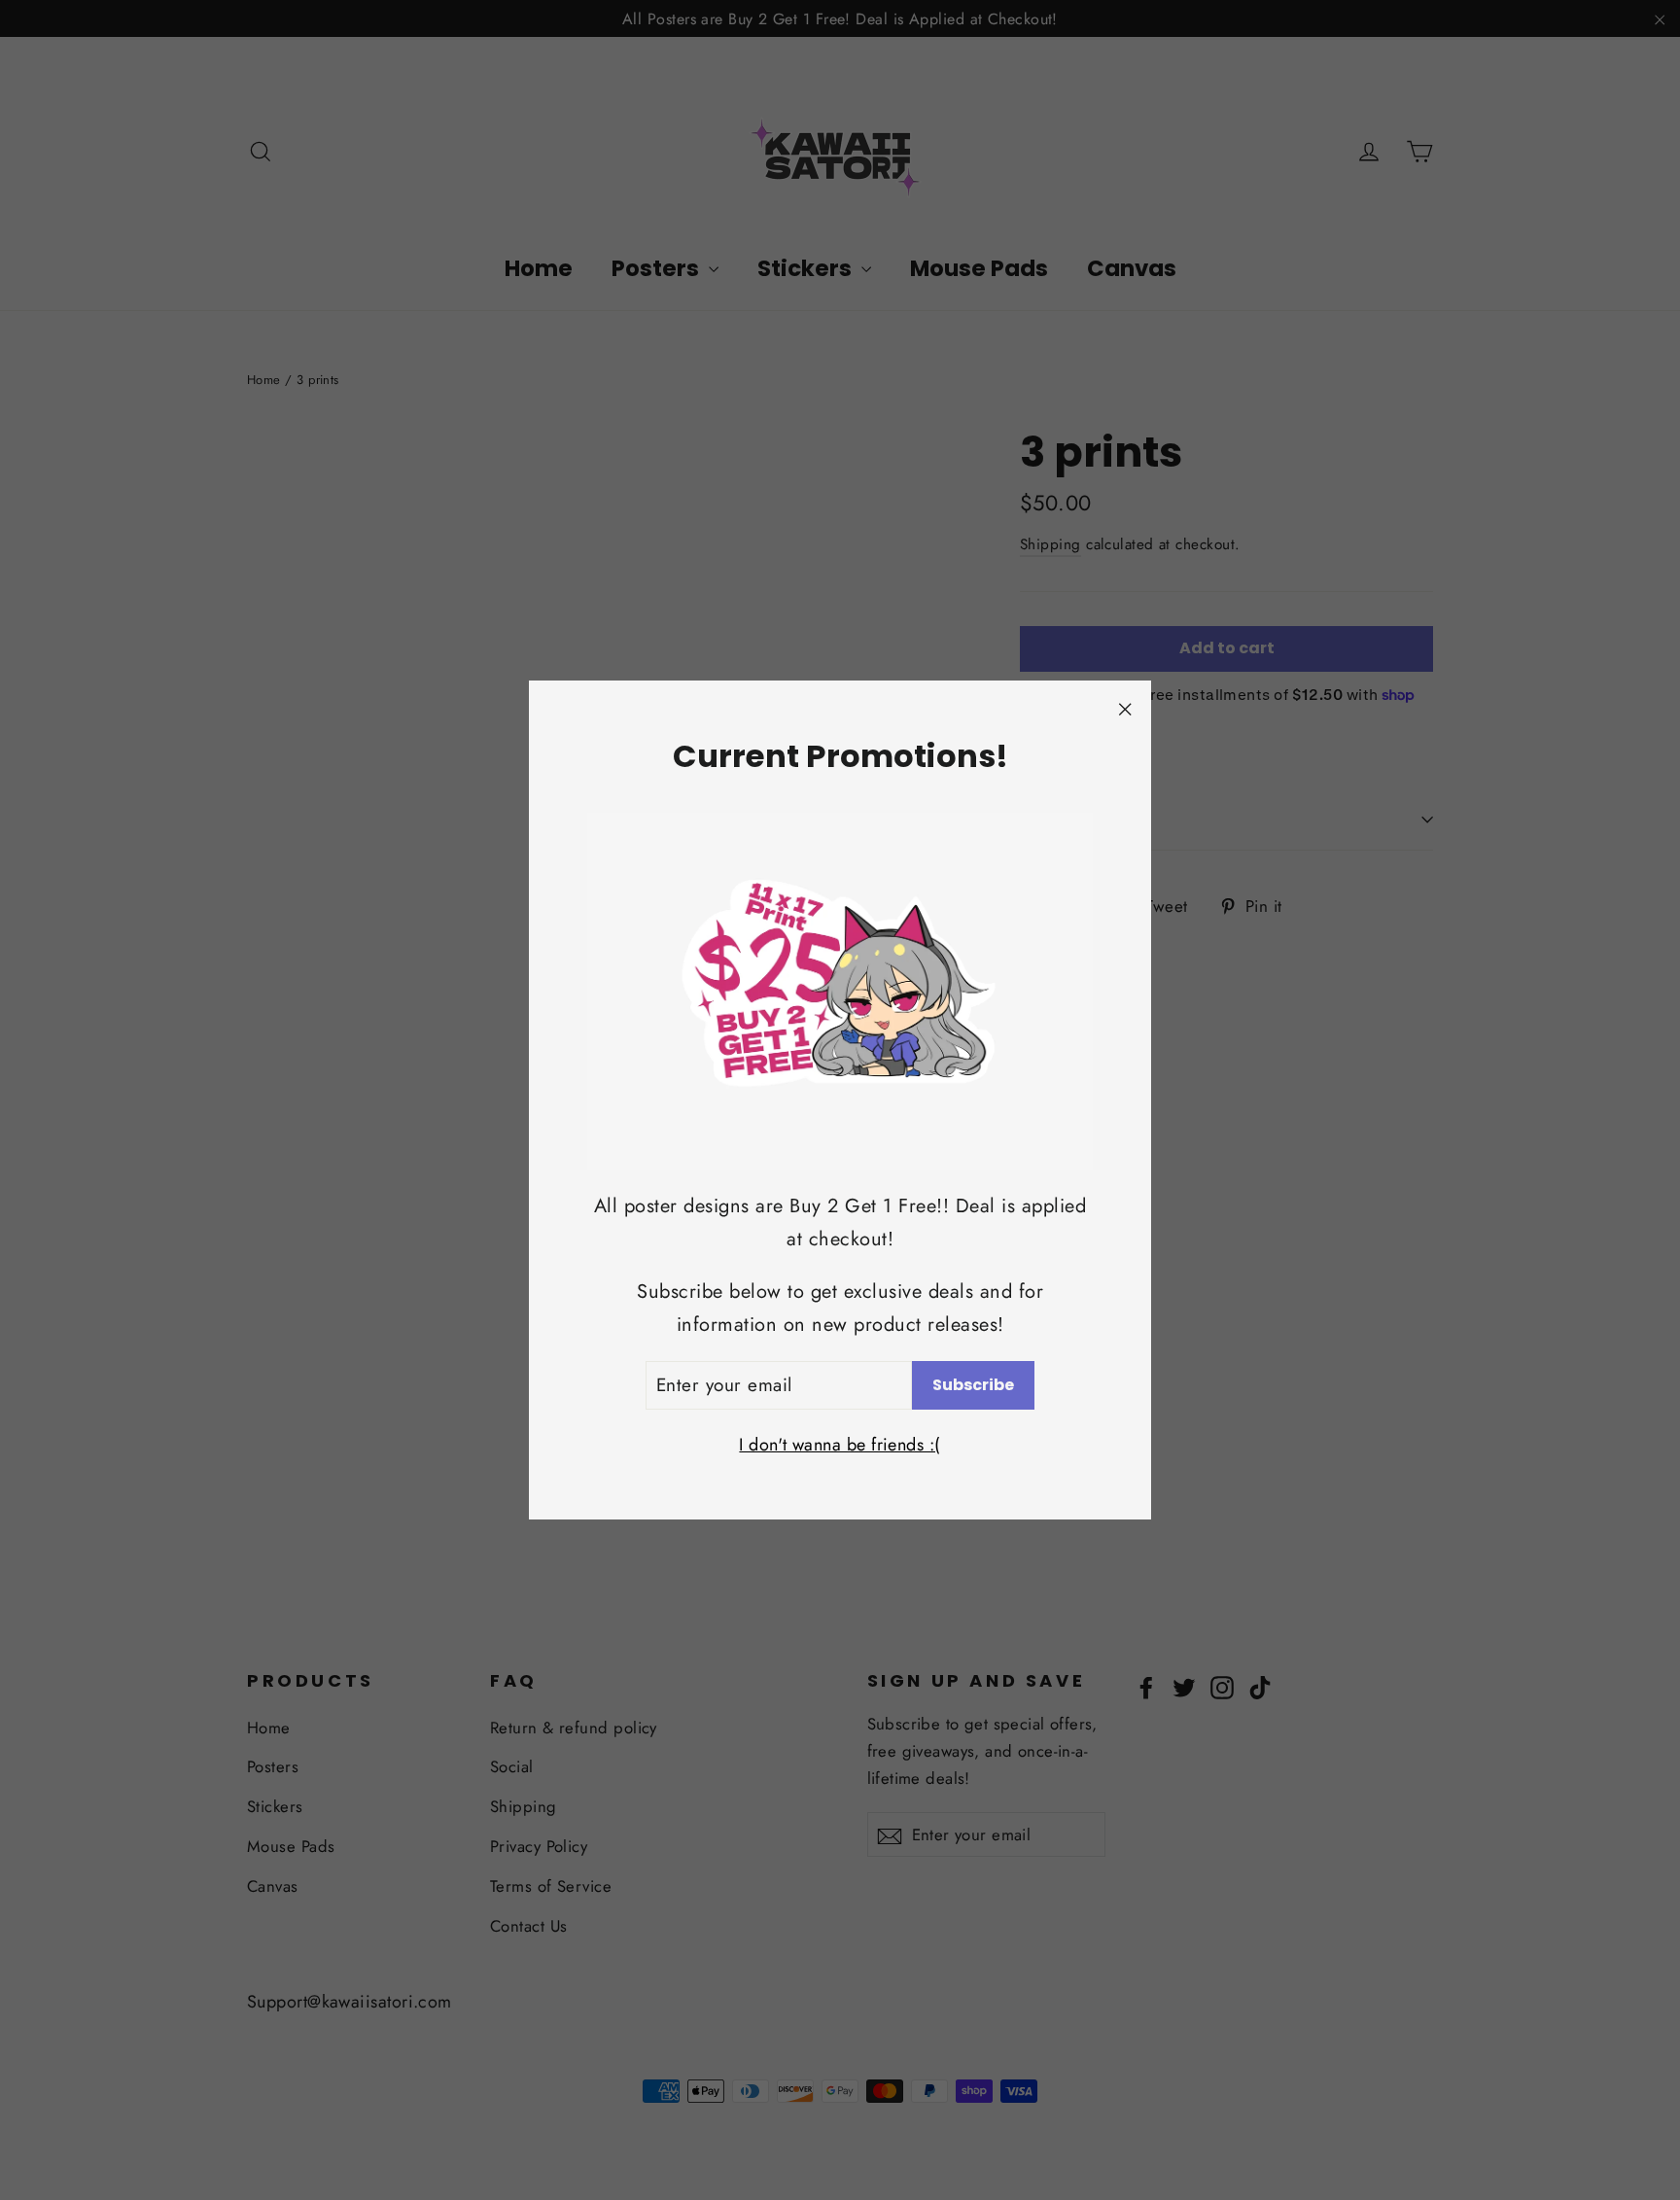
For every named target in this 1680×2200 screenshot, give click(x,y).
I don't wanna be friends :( (840, 1445)
